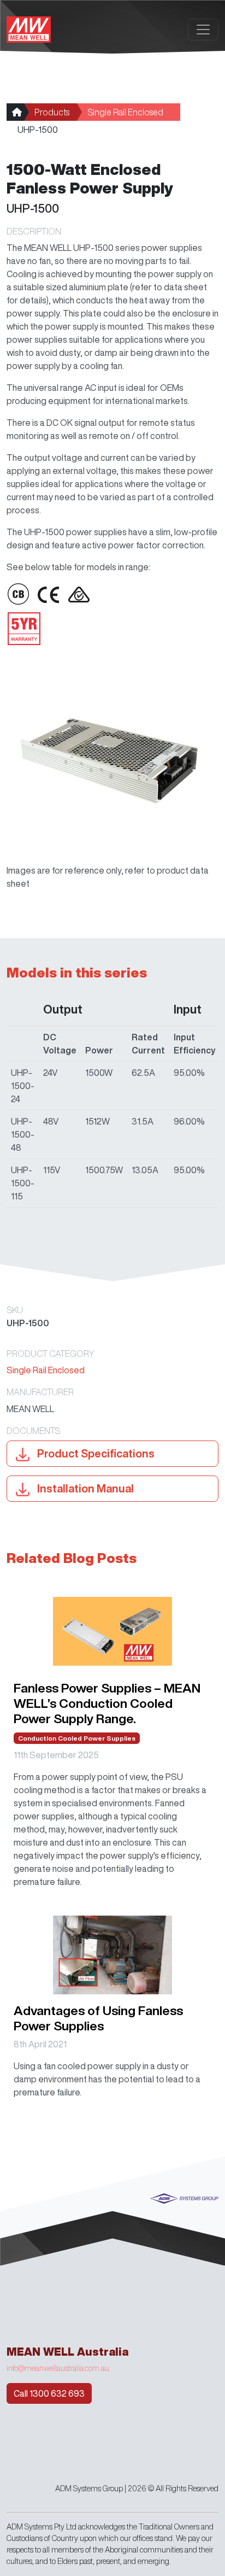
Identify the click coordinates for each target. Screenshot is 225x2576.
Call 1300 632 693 (49, 2393)
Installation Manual (84, 1488)
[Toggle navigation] (203, 30)
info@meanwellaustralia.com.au (58, 2368)
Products (52, 112)
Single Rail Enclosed (125, 112)
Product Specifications (95, 1453)
